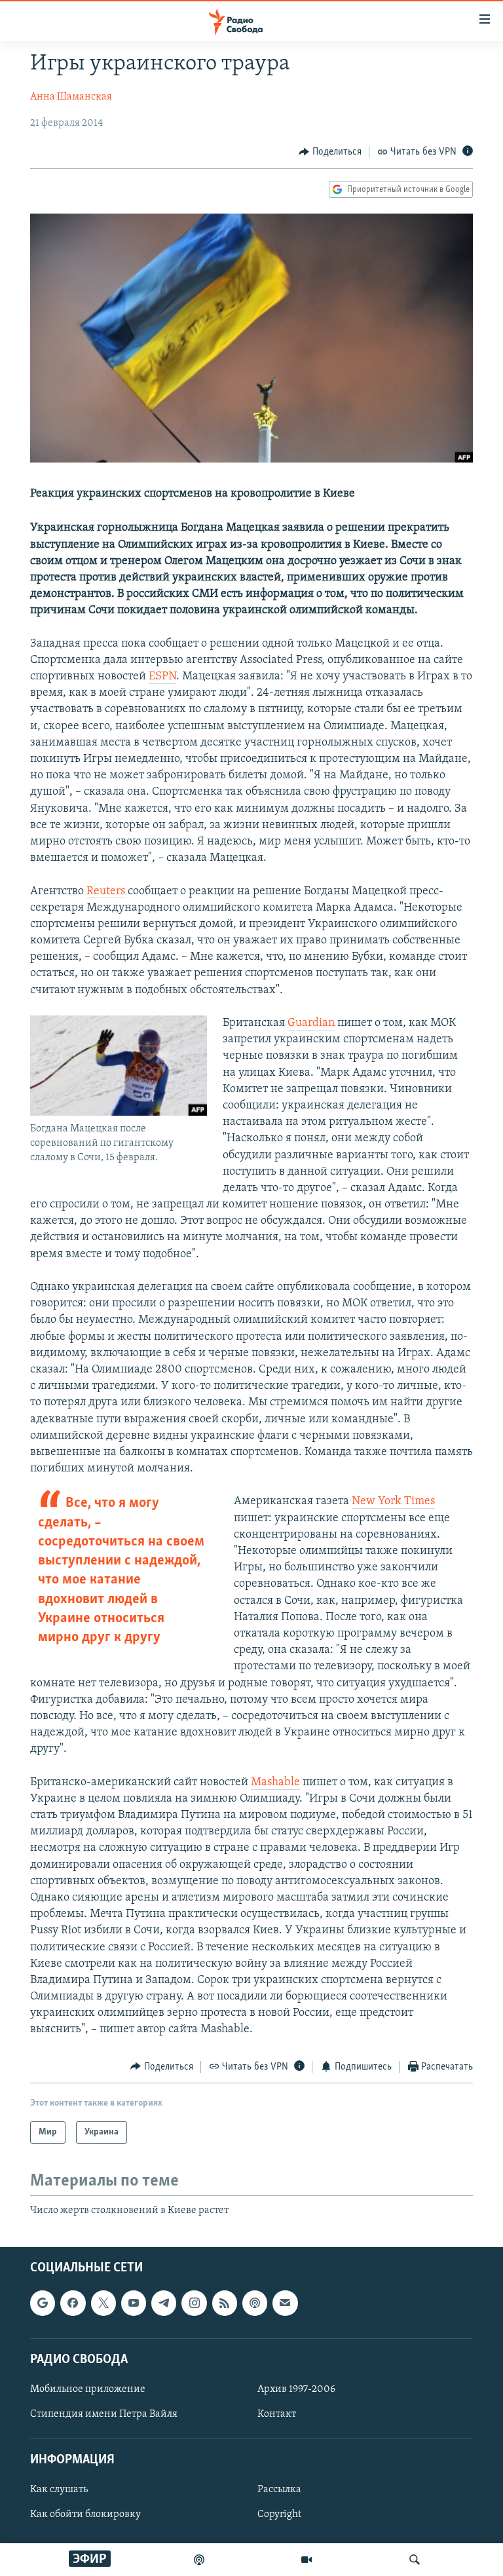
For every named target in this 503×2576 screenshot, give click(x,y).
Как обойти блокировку (85, 2515)
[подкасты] (199, 2560)
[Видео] (307, 2560)
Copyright (279, 2515)
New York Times (393, 1502)
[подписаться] (285, 2303)
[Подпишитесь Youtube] (134, 2303)
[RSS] (225, 2303)
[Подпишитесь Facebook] (73, 2303)
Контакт (277, 2414)
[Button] (330, 152)
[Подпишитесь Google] (43, 2303)
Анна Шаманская (71, 97)
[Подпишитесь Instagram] (194, 2303)
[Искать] (415, 2560)
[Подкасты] (255, 2303)
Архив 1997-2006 (296, 2389)
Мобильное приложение (88, 2389)
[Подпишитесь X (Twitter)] (103, 2303)
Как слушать (59, 2490)
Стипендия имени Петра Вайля (104, 2414)
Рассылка (279, 2490)
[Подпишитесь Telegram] (164, 2303)
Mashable (275, 1783)
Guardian (311, 1023)
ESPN (162, 677)
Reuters (106, 892)
